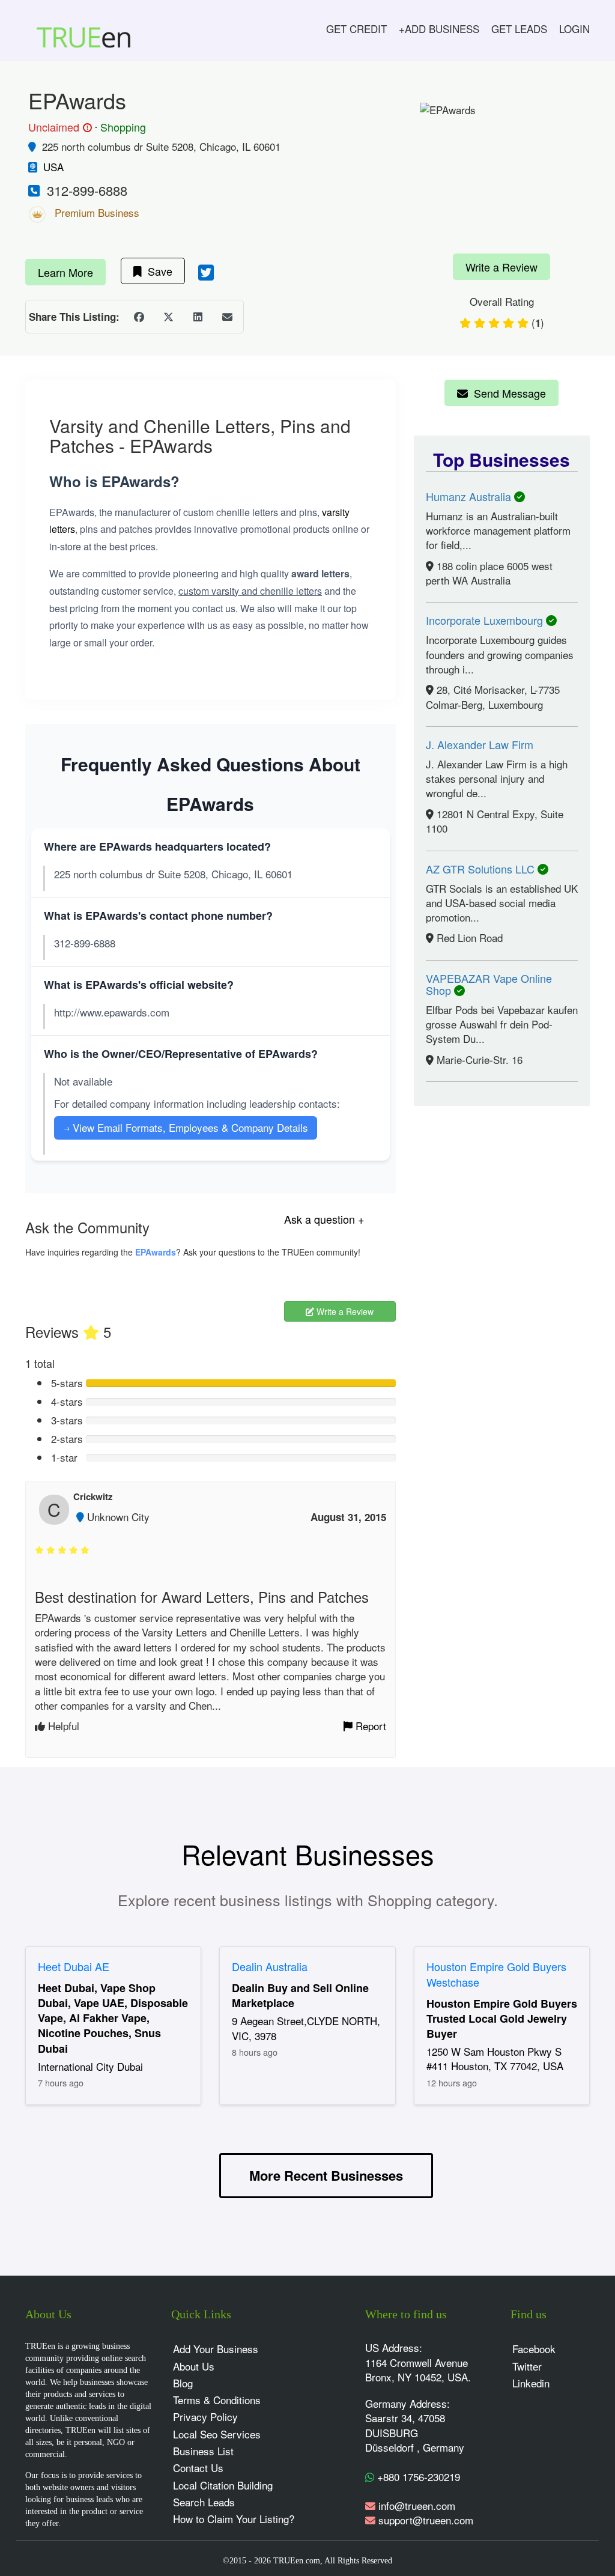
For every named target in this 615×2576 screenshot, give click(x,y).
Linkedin (531, 2383)
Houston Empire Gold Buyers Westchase (496, 1974)
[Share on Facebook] (139, 317)
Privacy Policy (205, 2417)
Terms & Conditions (217, 2400)
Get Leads (519, 29)
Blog (183, 2383)
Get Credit (356, 29)
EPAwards (156, 1252)
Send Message (507, 393)
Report (369, 1726)
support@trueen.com (426, 2520)
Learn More (65, 272)
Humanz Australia (470, 496)
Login (574, 29)
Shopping (123, 127)
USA (53, 167)
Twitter (527, 2366)
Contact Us (198, 2468)
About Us (194, 2366)
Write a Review (501, 267)
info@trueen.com (417, 2505)
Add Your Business (216, 2349)
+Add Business (439, 29)
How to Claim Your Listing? (234, 2519)
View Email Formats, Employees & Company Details (186, 1127)
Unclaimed (58, 127)
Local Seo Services (217, 2434)
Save (157, 271)
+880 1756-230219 (417, 2477)
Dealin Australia (270, 1966)
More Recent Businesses (326, 2175)
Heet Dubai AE (74, 1966)
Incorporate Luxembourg (486, 620)
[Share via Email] (227, 317)
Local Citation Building (223, 2485)
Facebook (534, 2349)
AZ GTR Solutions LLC (482, 869)
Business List (203, 2451)
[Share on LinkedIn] (198, 317)
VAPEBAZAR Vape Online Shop (489, 984)
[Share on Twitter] (168, 317)
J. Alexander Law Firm (480, 744)
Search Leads (204, 2502)
